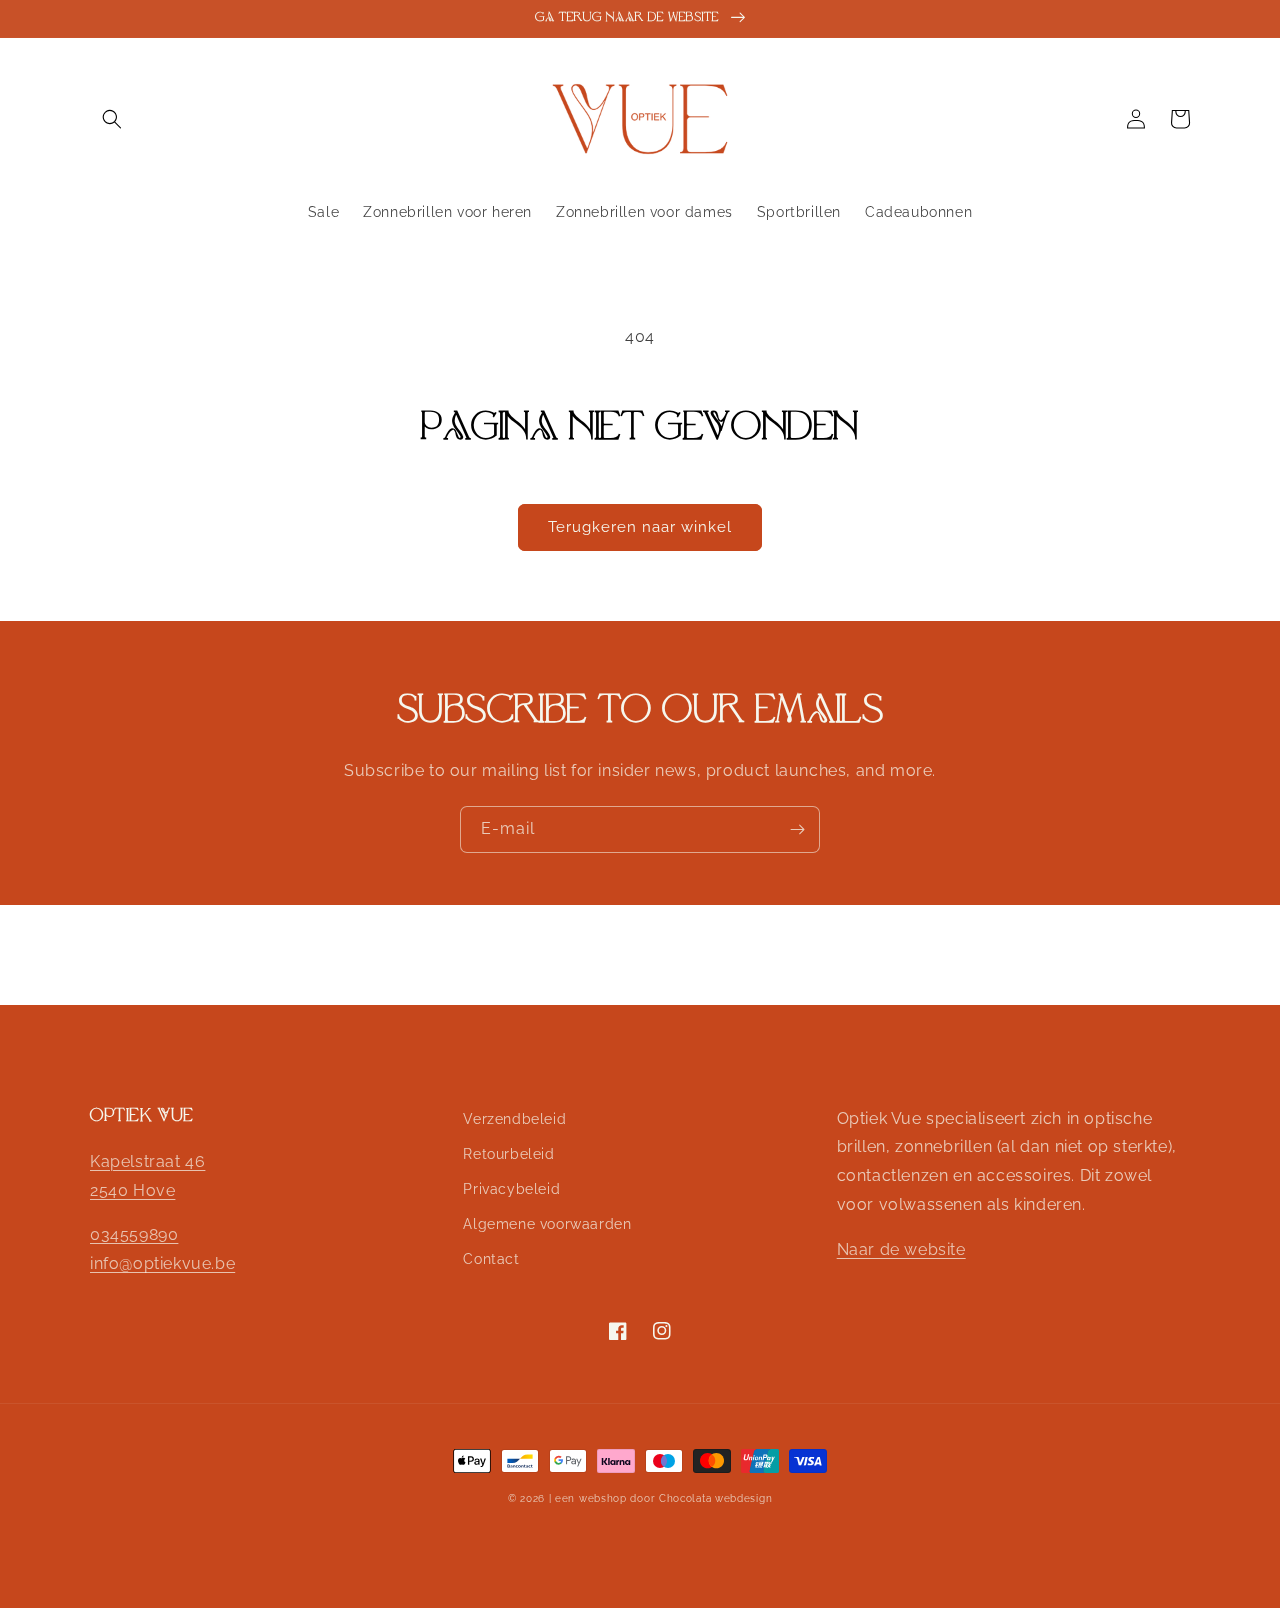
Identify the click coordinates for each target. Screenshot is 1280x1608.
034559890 (134, 1234)
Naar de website (901, 1249)
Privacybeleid (511, 1189)
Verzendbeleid (514, 1119)
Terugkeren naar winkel (640, 527)
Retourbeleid (508, 1154)
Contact (491, 1259)
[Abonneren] (797, 829)
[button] (112, 119)
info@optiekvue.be (162, 1263)
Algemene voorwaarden (547, 1224)
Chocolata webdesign (715, 1498)
